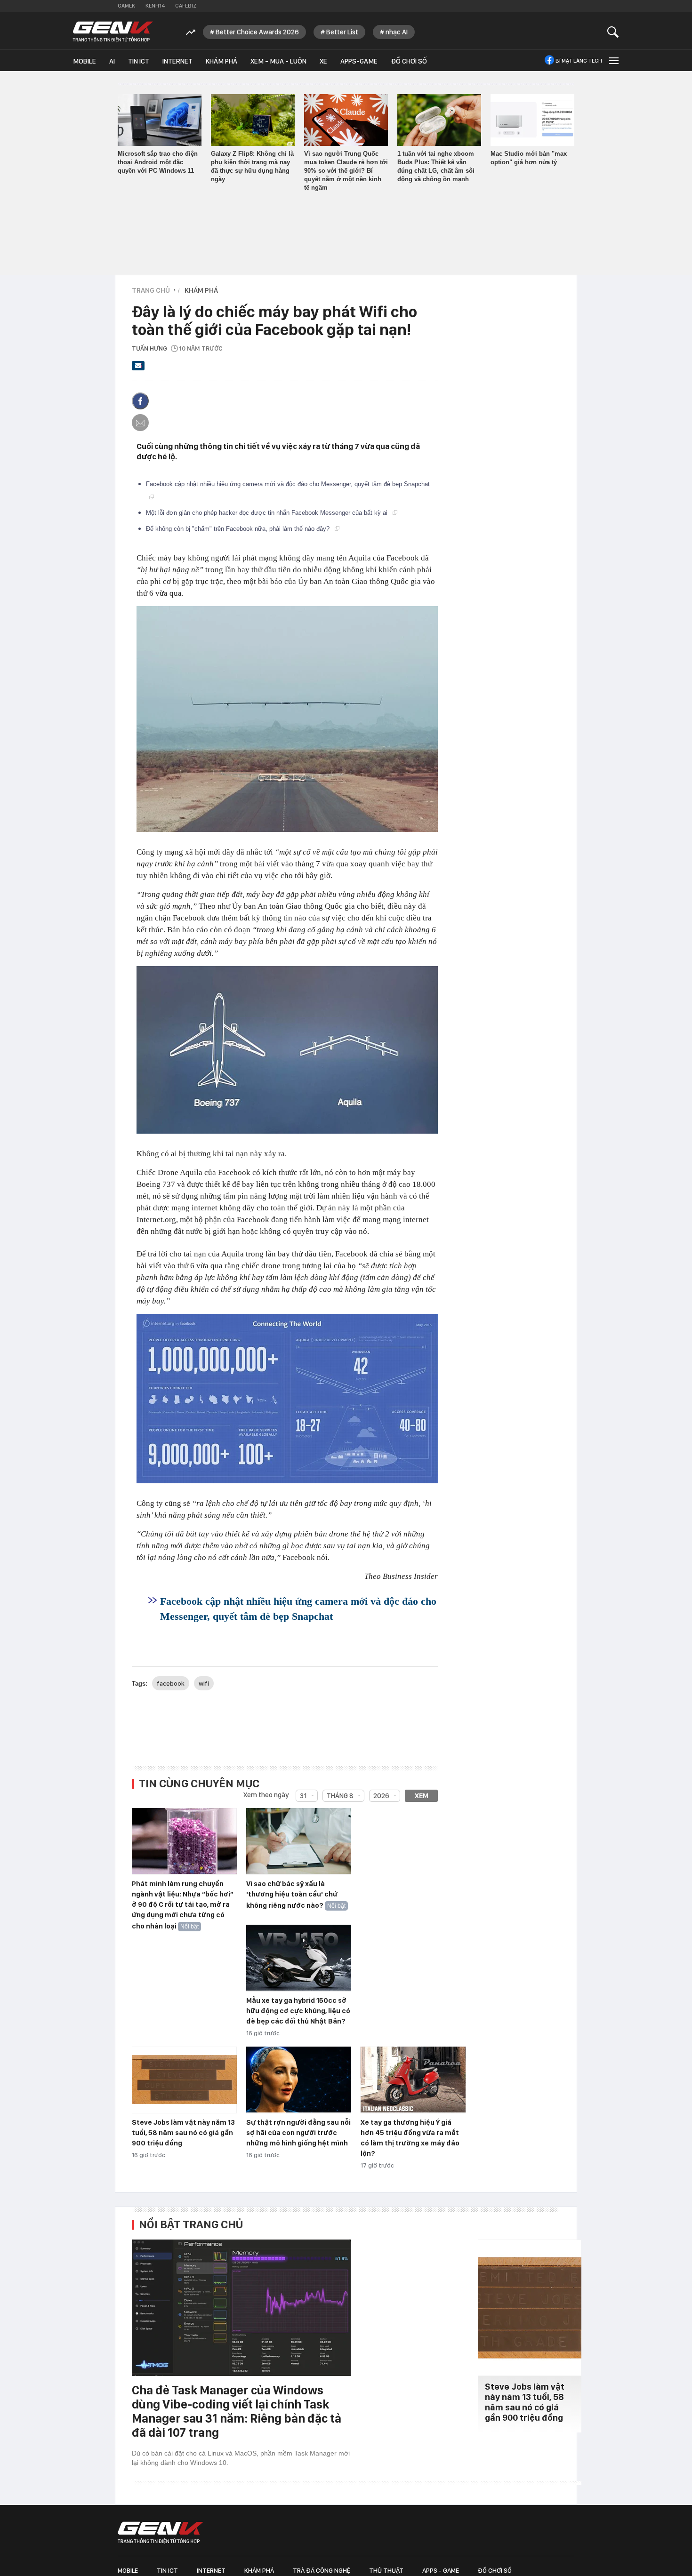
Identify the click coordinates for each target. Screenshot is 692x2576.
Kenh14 (155, 6)
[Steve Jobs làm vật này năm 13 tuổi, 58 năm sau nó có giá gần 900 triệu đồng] (184, 2080)
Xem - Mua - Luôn (278, 61)
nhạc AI (397, 32)
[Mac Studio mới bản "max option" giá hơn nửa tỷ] (532, 120)
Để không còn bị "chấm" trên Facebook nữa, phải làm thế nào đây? (239, 529)
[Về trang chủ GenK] (113, 32)
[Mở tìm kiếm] (613, 32)
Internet (177, 61)
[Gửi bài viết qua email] (138, 368)
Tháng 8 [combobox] (340, 1796)
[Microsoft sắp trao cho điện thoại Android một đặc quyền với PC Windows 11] (160, 120)
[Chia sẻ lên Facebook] (140, 401)
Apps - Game (441, 2570)
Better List (342, 32)
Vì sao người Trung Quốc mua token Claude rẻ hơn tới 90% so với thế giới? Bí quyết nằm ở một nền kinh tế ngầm (346, 171)
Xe (323, 61)
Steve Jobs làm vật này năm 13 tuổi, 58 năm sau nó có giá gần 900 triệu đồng (183, 2133)
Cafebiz (186, 6)
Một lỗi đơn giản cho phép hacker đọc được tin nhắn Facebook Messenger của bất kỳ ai (268, 513)
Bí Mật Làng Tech (579, 61)
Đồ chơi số (409, 61)
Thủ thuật (386, 2570)
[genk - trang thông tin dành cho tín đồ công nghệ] (161, 2533)
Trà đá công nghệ (322, 2570)
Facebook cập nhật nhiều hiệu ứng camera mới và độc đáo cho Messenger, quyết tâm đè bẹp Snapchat (298, 1609)
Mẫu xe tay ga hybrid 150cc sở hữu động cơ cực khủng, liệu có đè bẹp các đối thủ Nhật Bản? (298, 2011)
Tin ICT (139, 61)
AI (112, 61)
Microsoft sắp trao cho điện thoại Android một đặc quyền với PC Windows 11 (158, 162)
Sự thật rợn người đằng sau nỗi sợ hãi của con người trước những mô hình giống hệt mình (298, 2133)
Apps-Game (359, 61)
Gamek (126, 6)
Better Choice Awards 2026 (257, 32)
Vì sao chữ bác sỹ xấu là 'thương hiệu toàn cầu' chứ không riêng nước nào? (292, 1895)
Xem (422, 1796)
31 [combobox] (303, 1796)
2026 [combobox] (381, 1796)
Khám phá (221, 61)
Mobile (84, 61)
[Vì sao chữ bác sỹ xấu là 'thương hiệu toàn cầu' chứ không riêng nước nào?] (299, 1841)
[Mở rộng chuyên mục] (613, 60)
